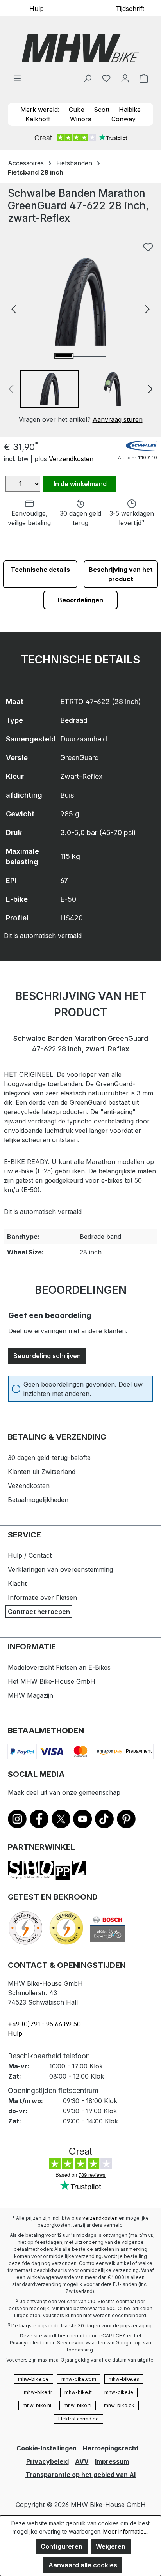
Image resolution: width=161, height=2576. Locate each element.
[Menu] (17, 78)
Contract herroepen (39, 1612)
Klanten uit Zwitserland (42, 1472)
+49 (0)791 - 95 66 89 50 (44, 2024)
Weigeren (111, 2546)
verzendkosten (100, 2218)
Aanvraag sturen (118, 419)
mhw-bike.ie (119, 2392)
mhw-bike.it (78, 2392)
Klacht (17, 1583)
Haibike (130, 110)
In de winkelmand (80, 484)
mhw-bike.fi (78, 2405)
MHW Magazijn (30, 1695)
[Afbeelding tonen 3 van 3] (97, 356)
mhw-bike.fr (38, 2392)
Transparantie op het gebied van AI (80, 2475)
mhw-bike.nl (37, 2405)
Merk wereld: (40, 110)
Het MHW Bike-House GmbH (52, 1681)
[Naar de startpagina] (80, 48)
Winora (81, 119)
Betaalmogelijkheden (38, 1500)
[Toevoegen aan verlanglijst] (148, 247)
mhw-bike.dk (119, 2405)
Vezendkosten (29, 1486)
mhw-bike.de (33, 2379)
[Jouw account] (125, 78)
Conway (123, 119)
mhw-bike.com (79, 2379)
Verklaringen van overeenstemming (60, 1569)
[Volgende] (147, 309)
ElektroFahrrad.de (79, 2419)
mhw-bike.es (124, 2379)
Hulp (37, 8)
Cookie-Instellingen (47, 2448)
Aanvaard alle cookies (83, 2565)
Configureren (62, 2546)
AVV (82, 2461)
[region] (80, 331)
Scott (102, 110)
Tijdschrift (130, 8)
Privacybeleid (47, 2461)
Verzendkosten (71, 459)
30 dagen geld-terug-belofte (49, 1458)
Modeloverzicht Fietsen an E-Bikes (59, 1667)
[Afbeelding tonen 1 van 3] (64, 356)
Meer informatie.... (126, 2531)
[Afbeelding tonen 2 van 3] (80, 356)
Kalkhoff (38, 119)
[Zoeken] (88, 78)
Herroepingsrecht (111, 2448)
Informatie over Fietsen (42, 1598)
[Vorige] (14, 309)
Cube (77, 110)
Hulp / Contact (30, 1555)
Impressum (112, 2461)
